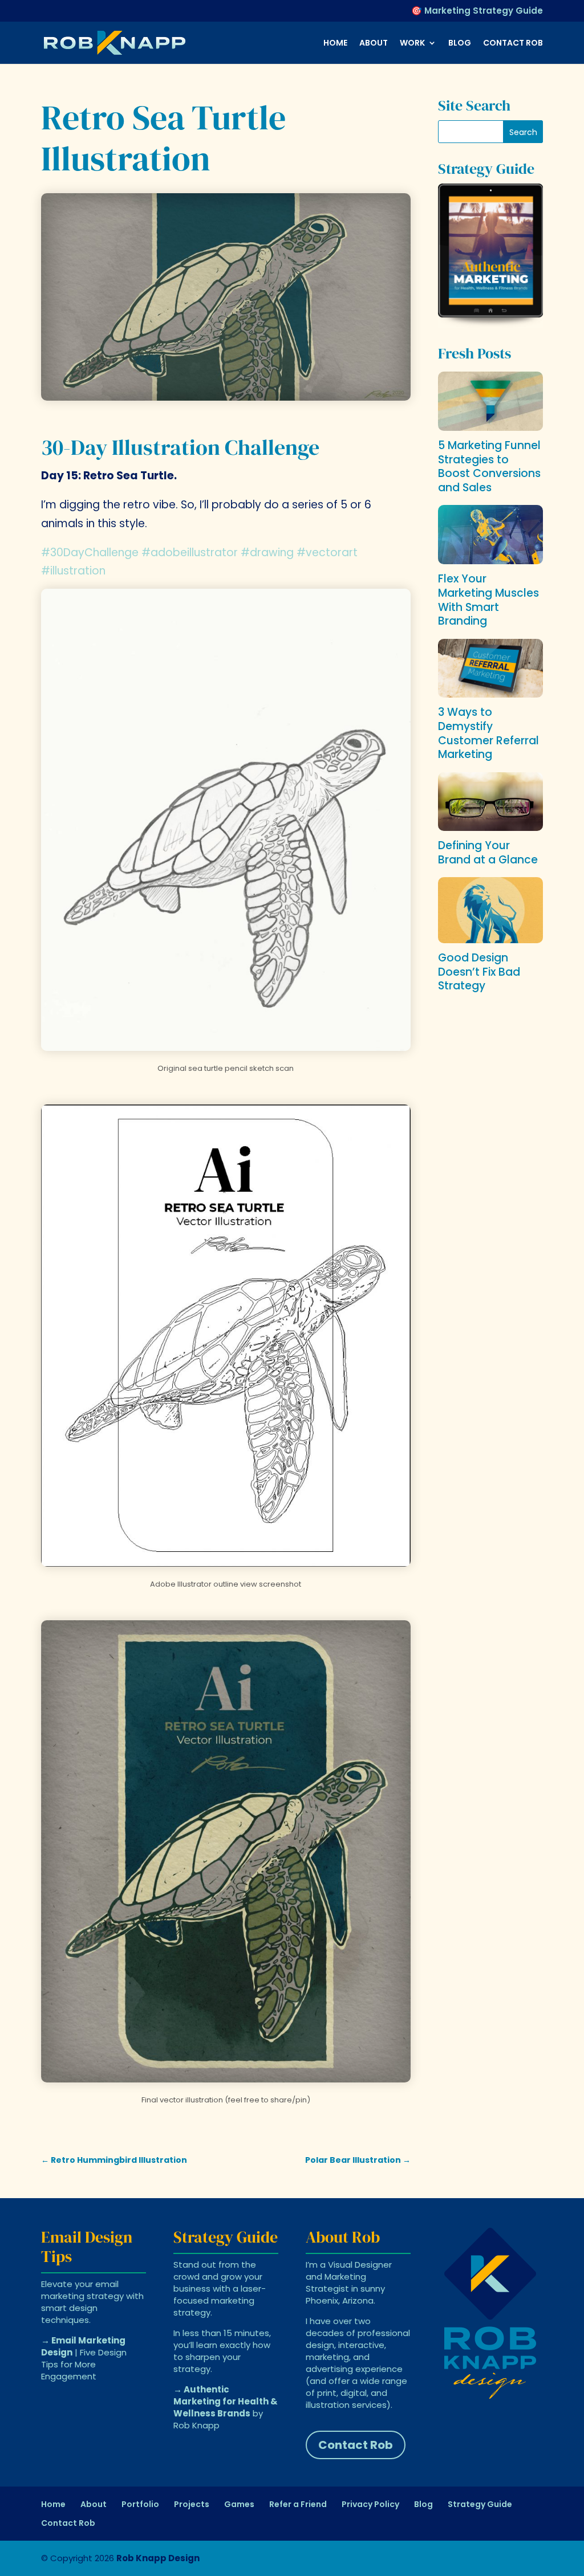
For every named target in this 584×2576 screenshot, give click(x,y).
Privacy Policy (370, 2504)
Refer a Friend (298, 2504)
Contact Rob (513, 44)
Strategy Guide (480, 2504)
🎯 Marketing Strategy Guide (477, 11)
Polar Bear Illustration (358, 2160)
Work (412, 44)
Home (335, 44)
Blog (460, 44)
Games (239, 2504)
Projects (192, 2504)
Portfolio (140, 2504)
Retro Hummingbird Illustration (114, 2160)
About (374, 44)
